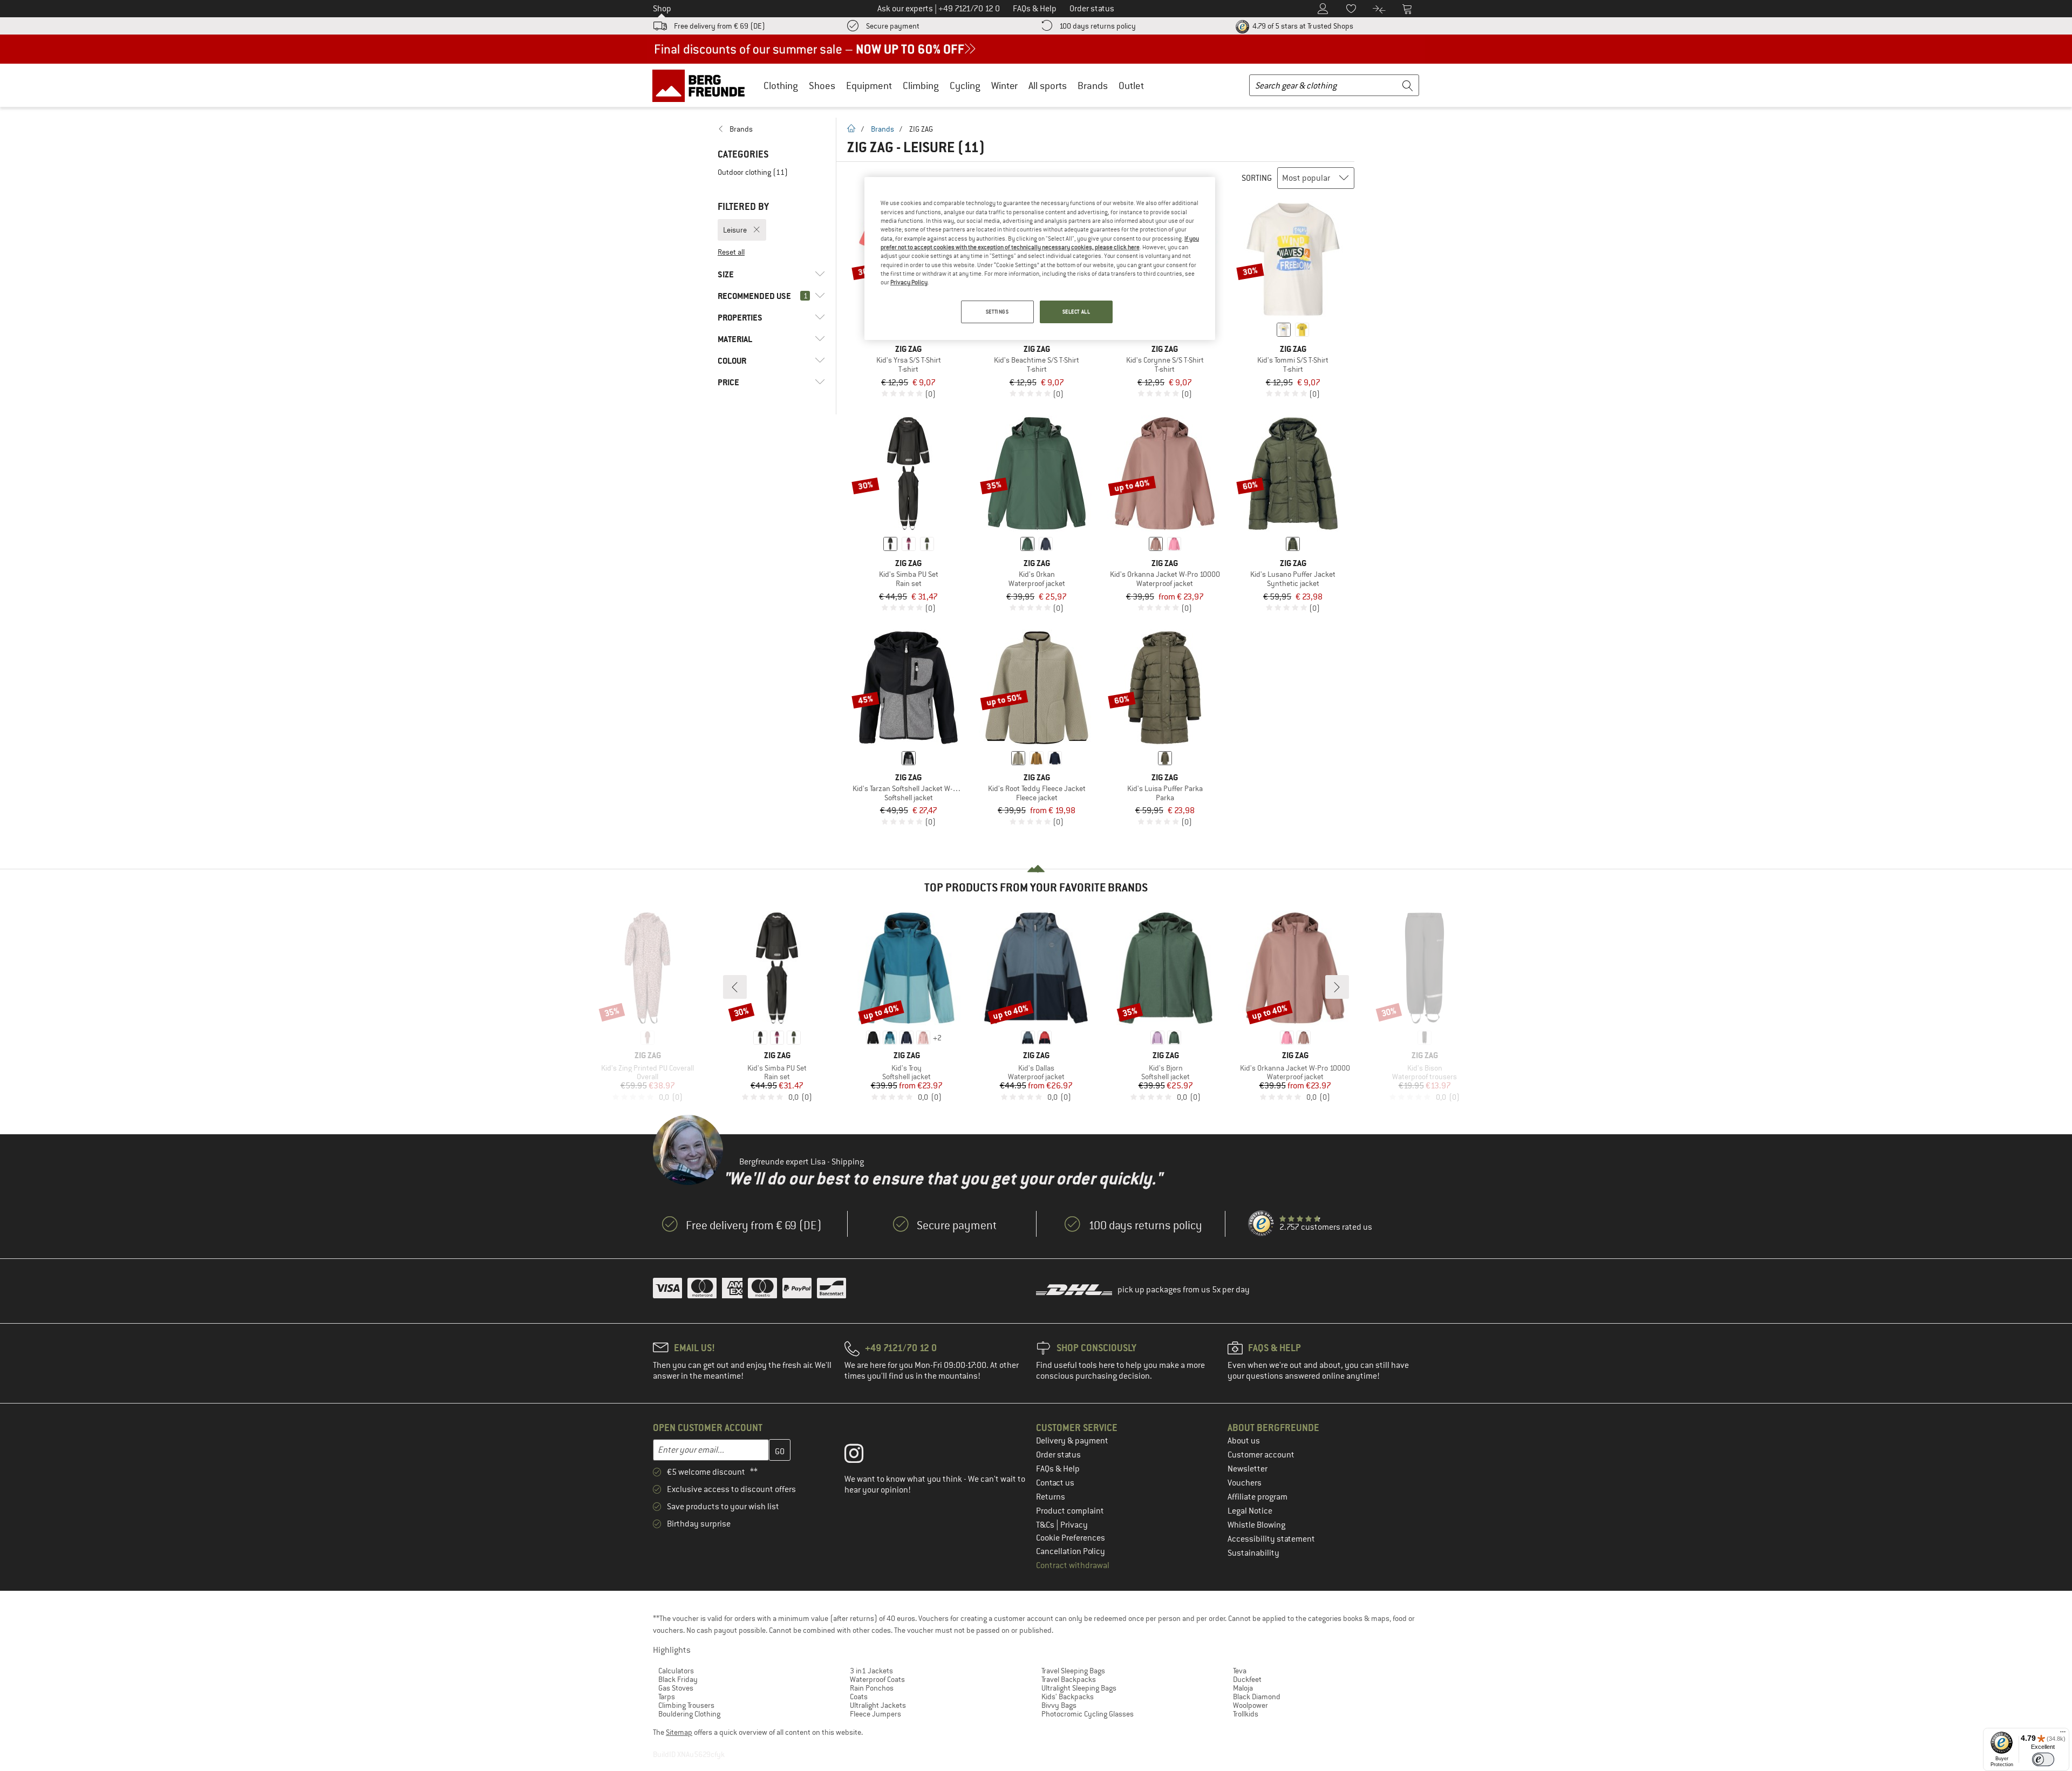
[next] (1337, 987)
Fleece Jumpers (875, 1714)
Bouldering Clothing (689, 1714)
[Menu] (2063, 1734)
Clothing (781, 86)
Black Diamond (1257, 1697)
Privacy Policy (909, 282)
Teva (1240, 1671)
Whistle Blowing (1256, 1525)
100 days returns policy (1098, 26)
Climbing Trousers (686, 1705)
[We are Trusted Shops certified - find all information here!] (1262, 1224)
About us (1244, 1441)
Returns (1051, 1497)
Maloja (1243, 1688)
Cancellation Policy (1071, 1551)
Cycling (965, 86)
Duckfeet (1247, 1679)
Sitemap (679, 1732)
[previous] (735, 987)
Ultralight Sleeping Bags (1079, 1688)
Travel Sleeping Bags (1073, 1671)
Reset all (731, 252)
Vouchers (1245, 1483)
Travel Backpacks (1069, 1679)
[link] (771, 129)
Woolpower (1250, 1705)
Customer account (1261, 1455)
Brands (1093, 86)
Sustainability (1253, 1553)
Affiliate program (1257, 1497)
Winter (1004, 86)
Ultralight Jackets (878, 1705)
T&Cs (1046, 1525)
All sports (1048, 86)
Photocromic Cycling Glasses (1088, 1714)
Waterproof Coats (877, 1679)
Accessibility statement (1271, 1539)
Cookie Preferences (1071, 1538)
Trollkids (1246, 1714)
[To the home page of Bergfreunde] (702, 85)
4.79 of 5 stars (1302, 26)
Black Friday (678, 1679)
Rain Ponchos (872, 1688)
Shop (662, 9)
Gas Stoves (676, 1688)
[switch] (2043, 1759)
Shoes (822, 86)
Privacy (1074, 1525)
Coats (859, 1697)
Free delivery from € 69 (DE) (720, 26)
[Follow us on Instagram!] (862, 1456)
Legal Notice (1250, 1511)
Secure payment (893, 26)
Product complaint (1070, 1511)
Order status (1058, 1455)
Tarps (667, 1697)
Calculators (676, 1671)
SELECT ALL (1076, 312)
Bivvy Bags (1059, 1705)
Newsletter (1248, 1469)
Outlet (1131, 86)
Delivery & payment (1072, 1441)
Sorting (1257, 178)
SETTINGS (997, 312)
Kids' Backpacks (1068, 1697)
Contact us (1055, 1483)
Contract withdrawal (1073, 1565)
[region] (1040, 258)
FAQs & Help (1058, 1469)
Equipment (869, 86)
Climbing (921, 86)
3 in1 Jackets (871, 1671)
